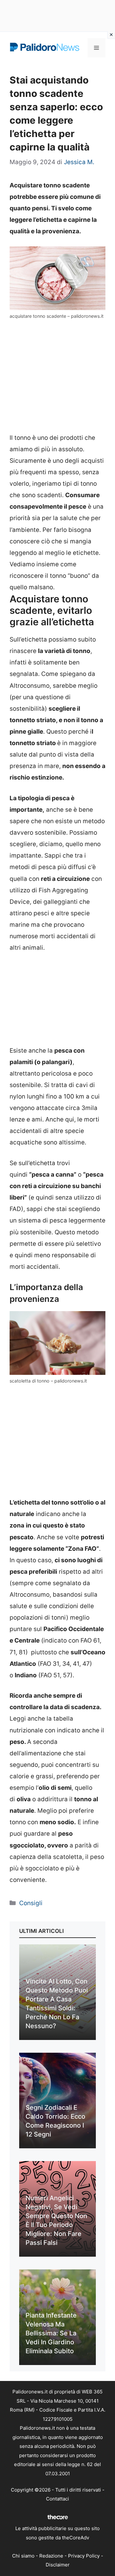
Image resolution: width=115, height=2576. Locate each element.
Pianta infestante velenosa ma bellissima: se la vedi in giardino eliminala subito (51, 2333)
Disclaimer (58, 2565)
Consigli (31, 1903)
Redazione (51, 2556)
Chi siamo (23, 2556)
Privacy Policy (84, 2556)
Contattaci (57, 2499)
